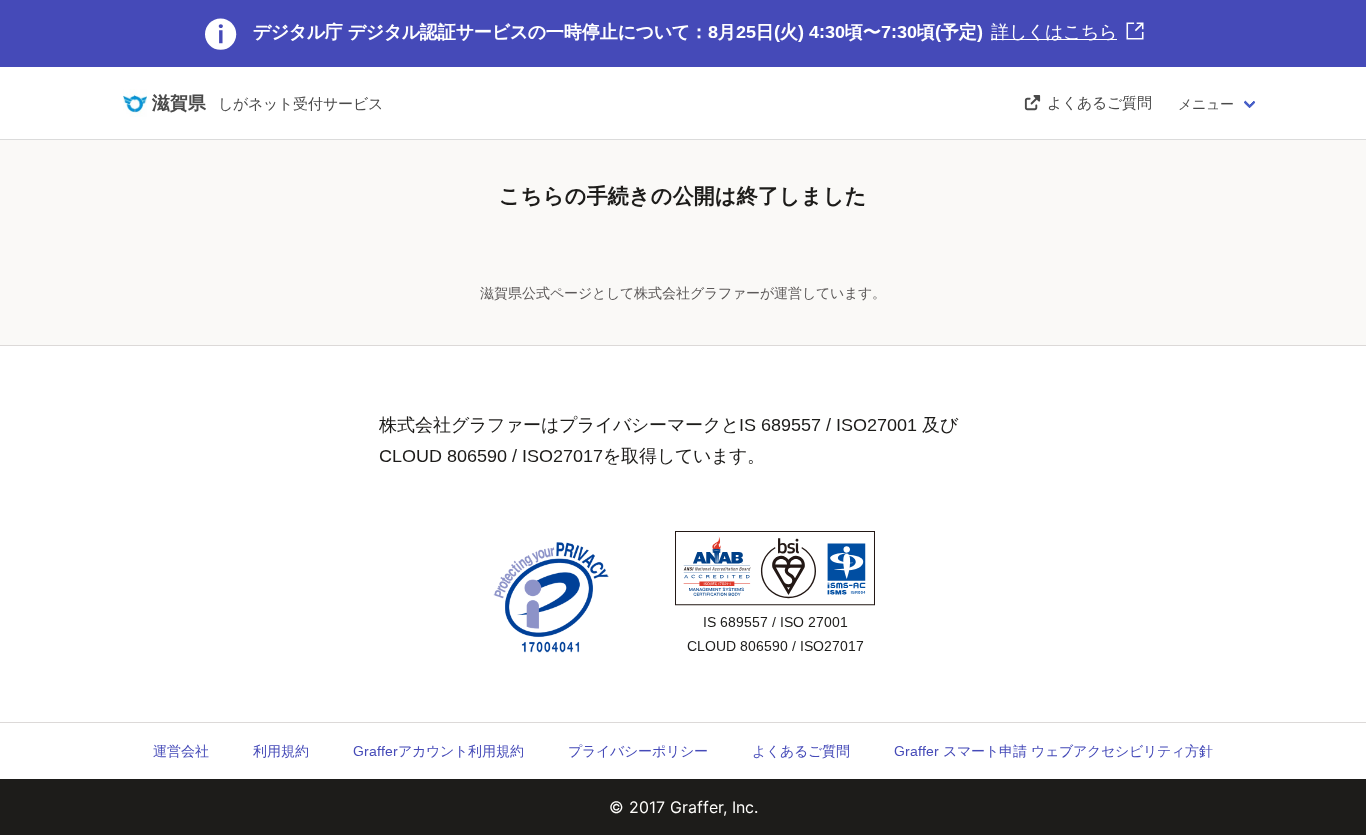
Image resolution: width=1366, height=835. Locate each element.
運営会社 (181, 751)
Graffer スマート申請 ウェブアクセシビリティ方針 (1053, 751)
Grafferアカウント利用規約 (438, 751)
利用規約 (281, 751)
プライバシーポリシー (638, 751)
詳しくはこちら (1054, 32)
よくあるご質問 (801, 751)
